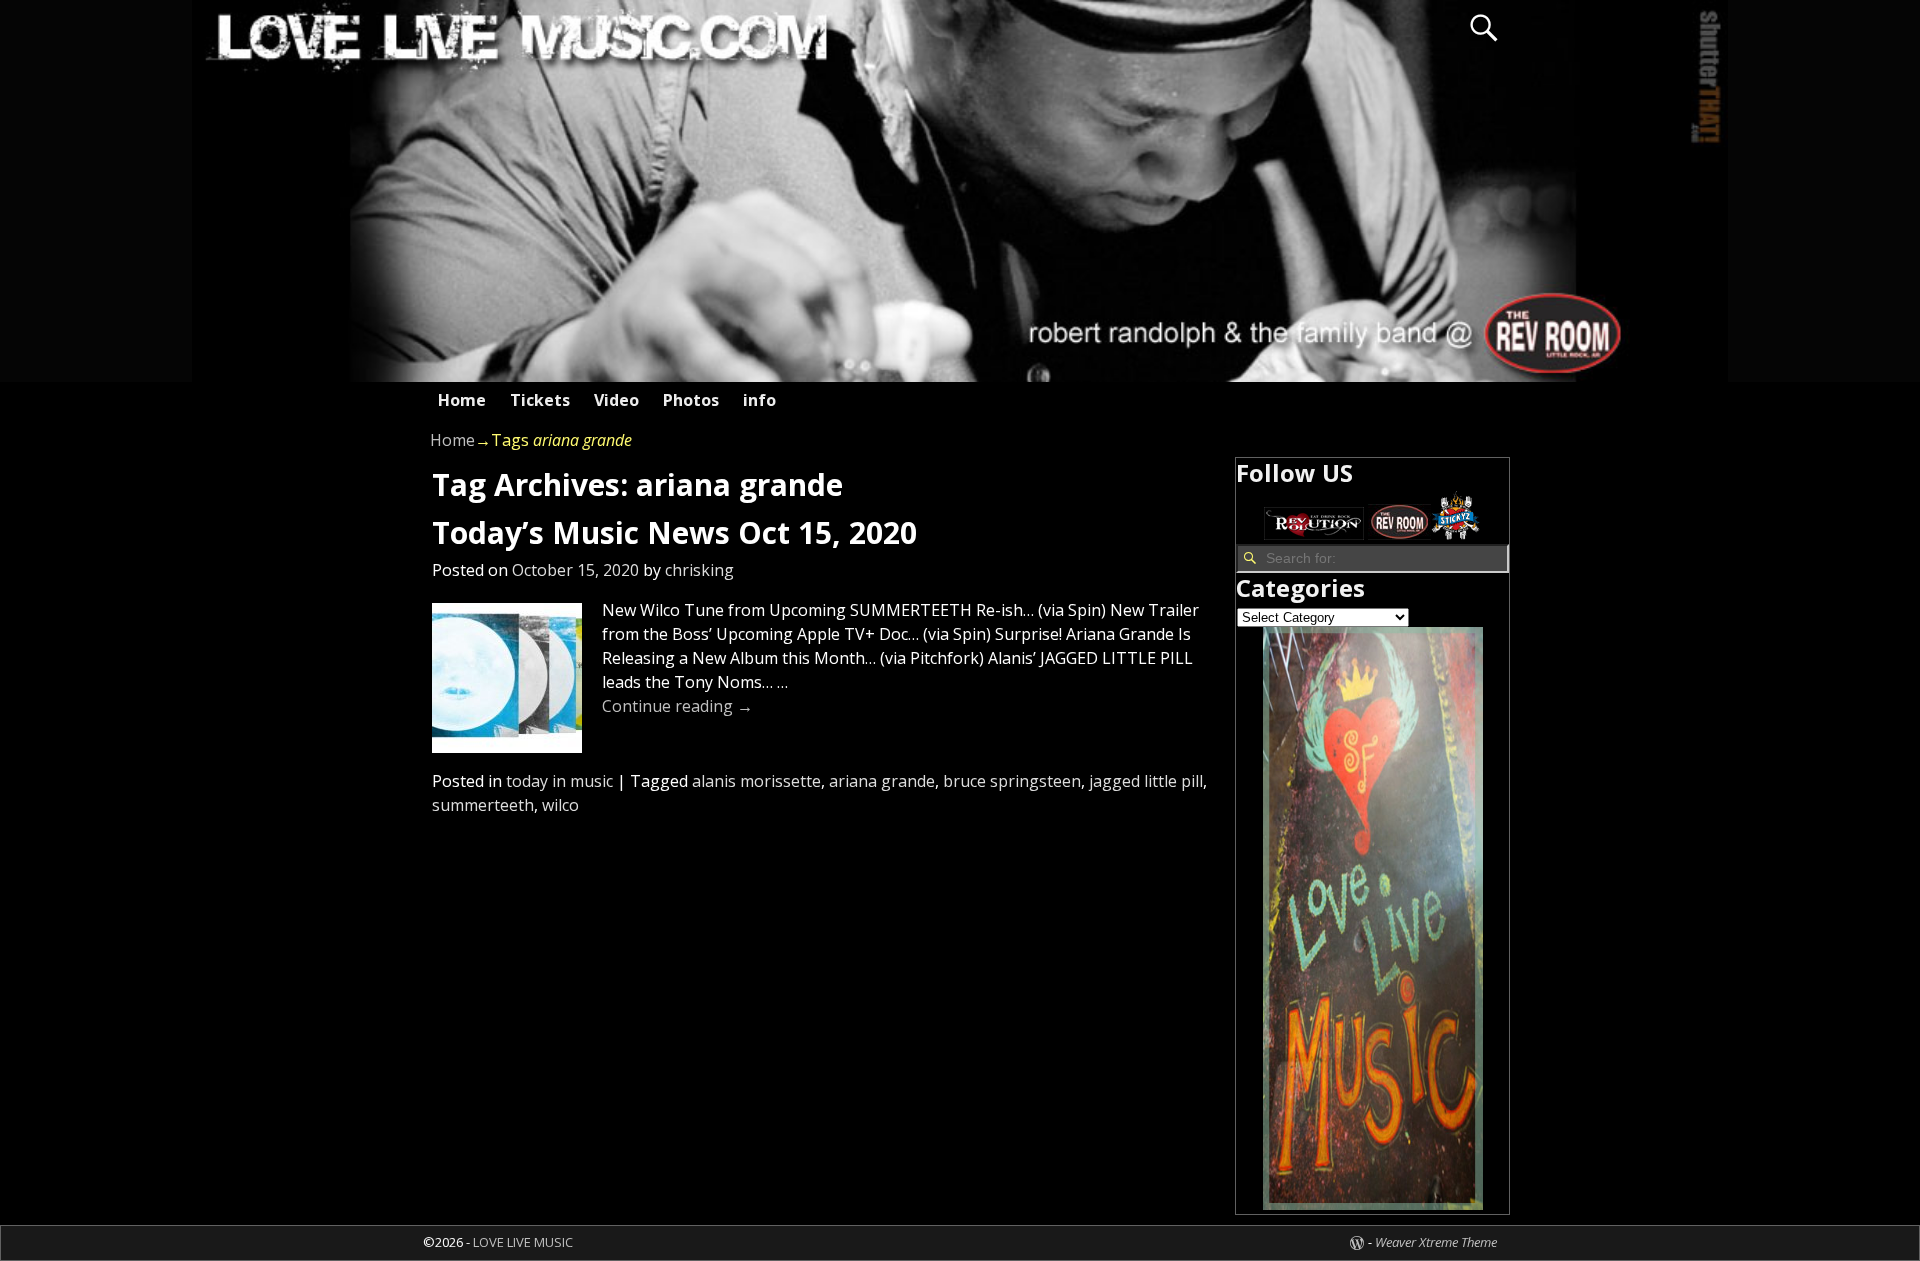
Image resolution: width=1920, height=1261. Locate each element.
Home (462, 400)
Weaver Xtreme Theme (1436, 1242)
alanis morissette (756, 781)
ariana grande (882, 781)
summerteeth (483, 805)
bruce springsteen (1012, 781)
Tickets (540, 400)
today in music (559, 781)
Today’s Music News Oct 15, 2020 (674, 532)
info (759, 400)
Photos (691, 400)
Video (616, 400)
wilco (560, 805)
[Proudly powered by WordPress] (1357, 1242)
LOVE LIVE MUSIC (523, 1242)
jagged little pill (1146, 781)
